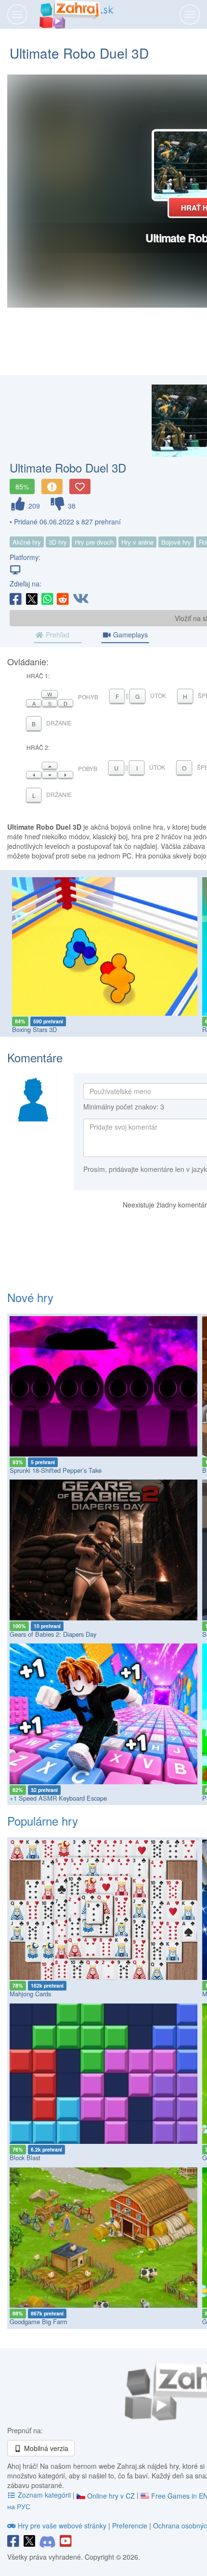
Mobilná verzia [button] (45, 2448)
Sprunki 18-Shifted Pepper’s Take (56, 1470)
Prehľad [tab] (57, 635)
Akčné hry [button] (27, 542)
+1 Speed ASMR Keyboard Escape (58, 1798)
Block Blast (25, 2158)
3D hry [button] (58, 542)
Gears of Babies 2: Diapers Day (53, 1634)
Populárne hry (43, 1821)
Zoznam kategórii (44, 2495)
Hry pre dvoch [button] (94, 542)
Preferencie (131, 2526)
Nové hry (30, 1297)
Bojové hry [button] (176, 542)
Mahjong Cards (30, 1994)
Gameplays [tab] (129, 635)
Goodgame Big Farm (39, 2321)
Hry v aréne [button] (137, 542)
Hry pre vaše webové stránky (62, 2526)
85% (22, 486)
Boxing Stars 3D (34, 1029)
